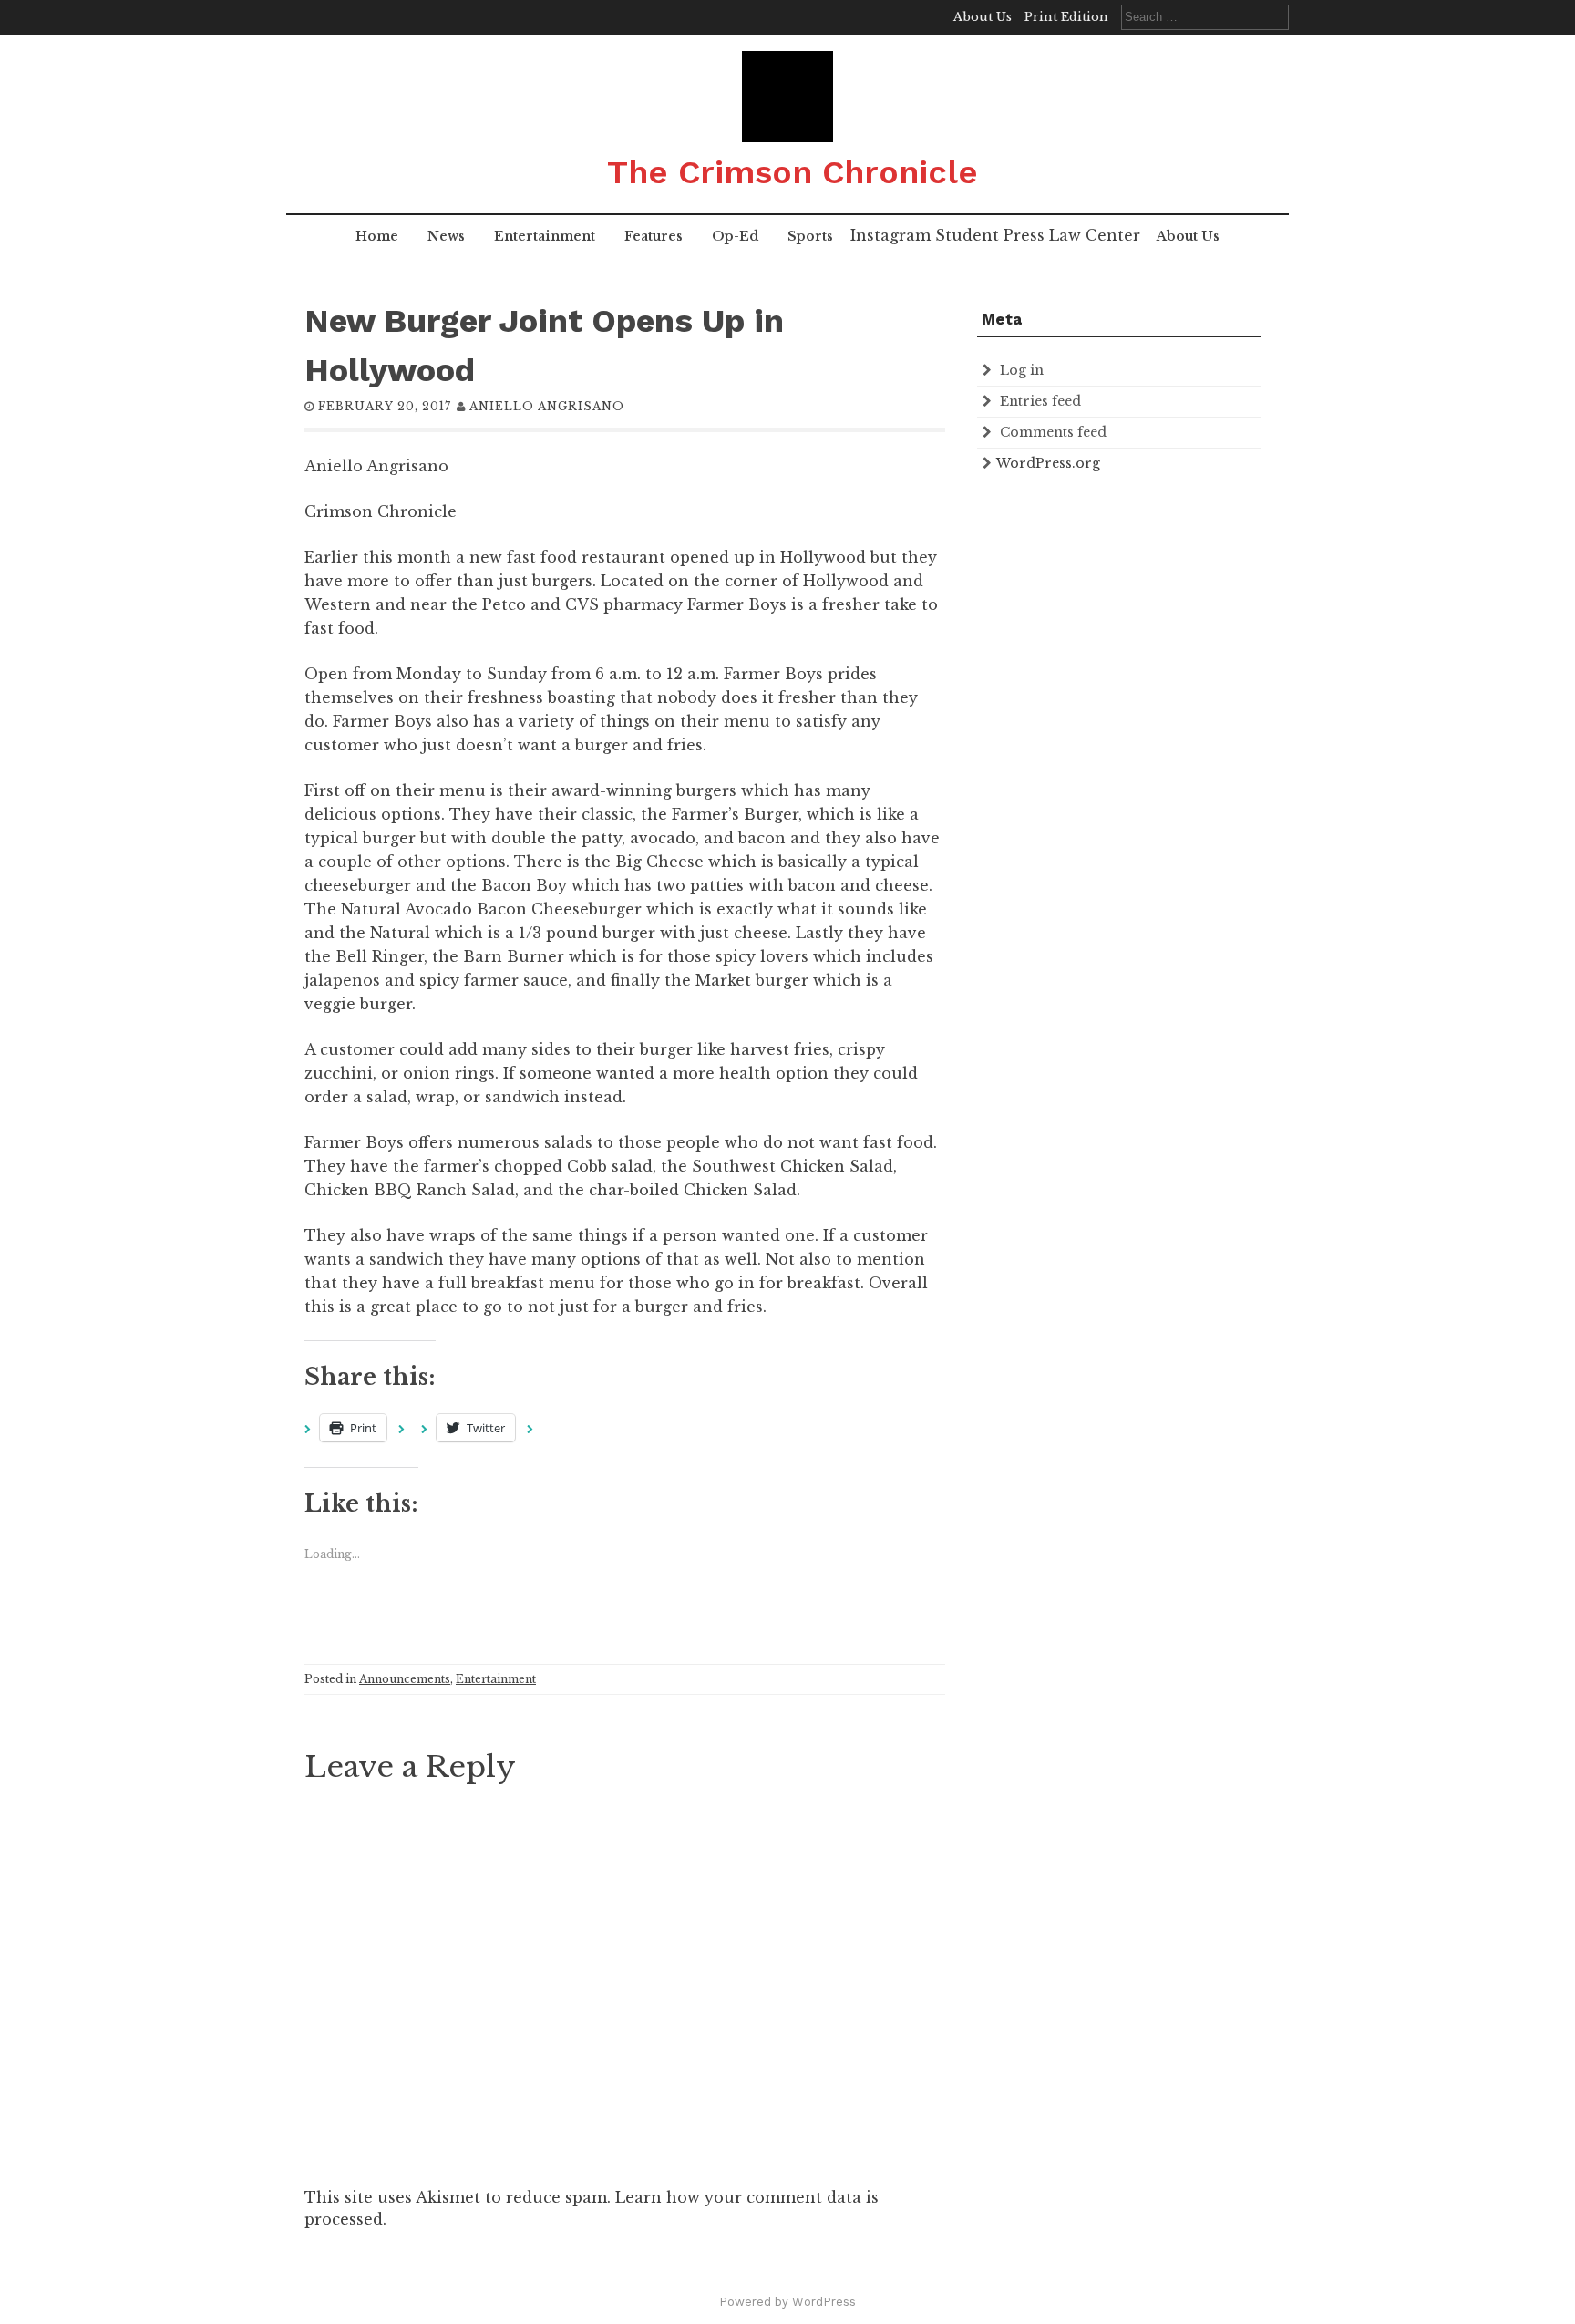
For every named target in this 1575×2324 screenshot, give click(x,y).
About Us (983, 17)
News (446, 236)
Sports (810, 236)
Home (377, 236)
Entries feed (1040, 401)
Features (654, 236)
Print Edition (1066, 17)
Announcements (405, 1679)
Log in (1022, 370)
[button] (787, 97)
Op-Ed (735, 236)
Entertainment (545, 236)
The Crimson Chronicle (793, 172)
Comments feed (1053, 432)
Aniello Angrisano (547, 406)
